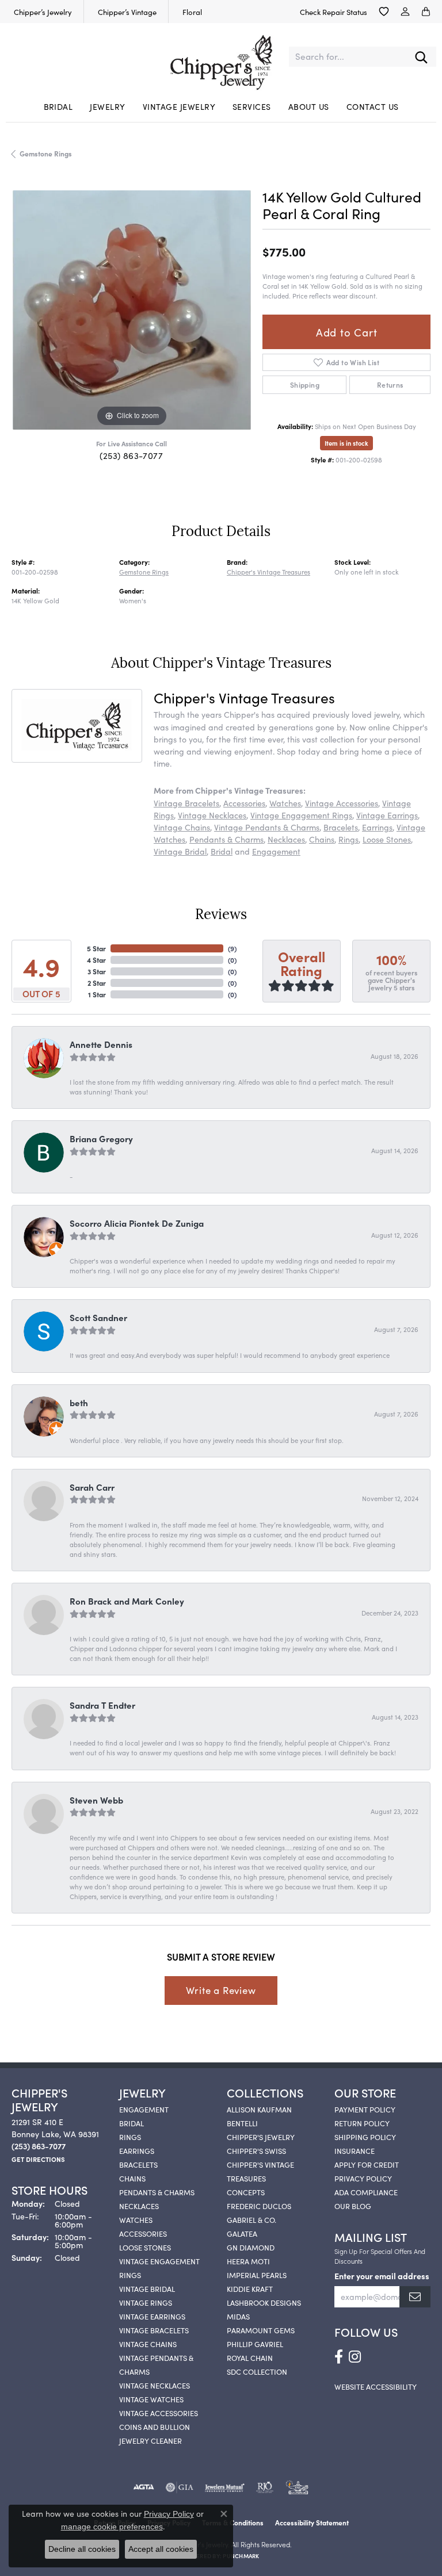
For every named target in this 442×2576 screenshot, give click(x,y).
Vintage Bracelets (186, 803)
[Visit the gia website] (180, 2487)
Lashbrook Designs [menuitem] (264, 2302)
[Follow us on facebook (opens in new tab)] (339, 2357)
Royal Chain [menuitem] (250, 2357)
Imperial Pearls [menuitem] (257, 2275)
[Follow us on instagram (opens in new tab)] (355, 2357)
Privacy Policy (363, 2178)
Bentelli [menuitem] (242, 2123)
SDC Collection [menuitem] (257, 2371)
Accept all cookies (161, 2549)
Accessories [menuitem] (143, 2233)
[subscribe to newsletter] (415, 2297)
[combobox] (348, 57)
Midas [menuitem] (238, 2316)
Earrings (377, 827)
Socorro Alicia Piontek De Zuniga (137, 1223)
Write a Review (221, 1990)
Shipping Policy (365, 2137)
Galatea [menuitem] (242, 2233)
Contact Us (373, 106)
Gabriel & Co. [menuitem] (252, 2219)
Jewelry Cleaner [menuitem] (150, 2440)
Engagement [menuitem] (144, 2109)
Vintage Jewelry (179, 106)
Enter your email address (382, 2276)
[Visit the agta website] (143, 2487)
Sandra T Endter (102, 1705)
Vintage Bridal (180, 851)
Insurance (355, 2150)
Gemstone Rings (46, 153)
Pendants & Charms (226, 839)
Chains (322, 839)
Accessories (244, 803)
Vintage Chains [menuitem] (148, 2344)
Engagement (276, 851)
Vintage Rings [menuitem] (146, 2302)
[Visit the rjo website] (265, 2487)
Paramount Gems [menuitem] (261, 2330)
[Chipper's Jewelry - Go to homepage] (221, 57)
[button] (384, 12)
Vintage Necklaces (212, 815)
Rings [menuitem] (130, 2137)
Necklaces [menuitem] (139, 2206)
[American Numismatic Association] (297, 2487)
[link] (42, 12)
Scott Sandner (98, 1317)
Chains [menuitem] (132, 2178)
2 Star (97, 983)
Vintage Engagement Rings (301, 815)
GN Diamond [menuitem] (251, 2247)
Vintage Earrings (387, 815)
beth (79, 1402)
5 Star (96, 948)
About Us (309, 106)
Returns (390, 384)
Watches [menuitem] (136, 2219)
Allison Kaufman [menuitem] (259, 2109)
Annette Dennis (101, 1044)
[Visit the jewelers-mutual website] (225, 2487)
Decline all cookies (82, 2549)
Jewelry (107, 106)
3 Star (97, 971)
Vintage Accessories (342, 803)
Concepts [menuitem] (246, 2192)
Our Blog (353, 2206)
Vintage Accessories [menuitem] (159, 2413)
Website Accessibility (376, 2386)
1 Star (97, 994)
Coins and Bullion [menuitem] (155, 2426)
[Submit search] (421, 57)
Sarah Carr (92, 1487)
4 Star (96, 960)
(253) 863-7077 (131, 455)
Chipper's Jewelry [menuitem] (261, 2137)
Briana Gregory (101, 1138)
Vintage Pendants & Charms (267, 827)
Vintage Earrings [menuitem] (152, 2316)
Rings (348, 839)
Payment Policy (365, 2109)
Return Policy (362, 2123)
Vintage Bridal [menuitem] (147, 2288)
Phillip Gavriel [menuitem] (255, 2344)
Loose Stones (387, 839)
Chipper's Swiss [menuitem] (256, 2150)
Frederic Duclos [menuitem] (259, 2206)
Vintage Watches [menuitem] (151, 2399)
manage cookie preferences (112, 2527)
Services (252, 106)
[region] (131, 310)
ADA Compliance (366, 2192)
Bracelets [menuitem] (138, 2164)
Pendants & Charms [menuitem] (157, 2192)
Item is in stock (346, 443)
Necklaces (286, 839)
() (232, 948)
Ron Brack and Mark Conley (127, 1601)
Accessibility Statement (312, 2522)
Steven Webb (96, 1800)
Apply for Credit (367, 2164)
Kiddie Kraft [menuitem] (250, 2288)
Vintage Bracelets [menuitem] (154, 2330)
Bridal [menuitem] (132, 2123)
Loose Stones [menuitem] (145, 2247)
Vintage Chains (182, 827)
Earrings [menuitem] (137, 2150)
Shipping (305, 384)
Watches (285, 803)
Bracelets (341, 827)
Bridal (58, 106)
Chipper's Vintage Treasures (268, 572)
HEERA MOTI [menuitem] (248, 2261)
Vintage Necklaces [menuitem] (155, 2385)
